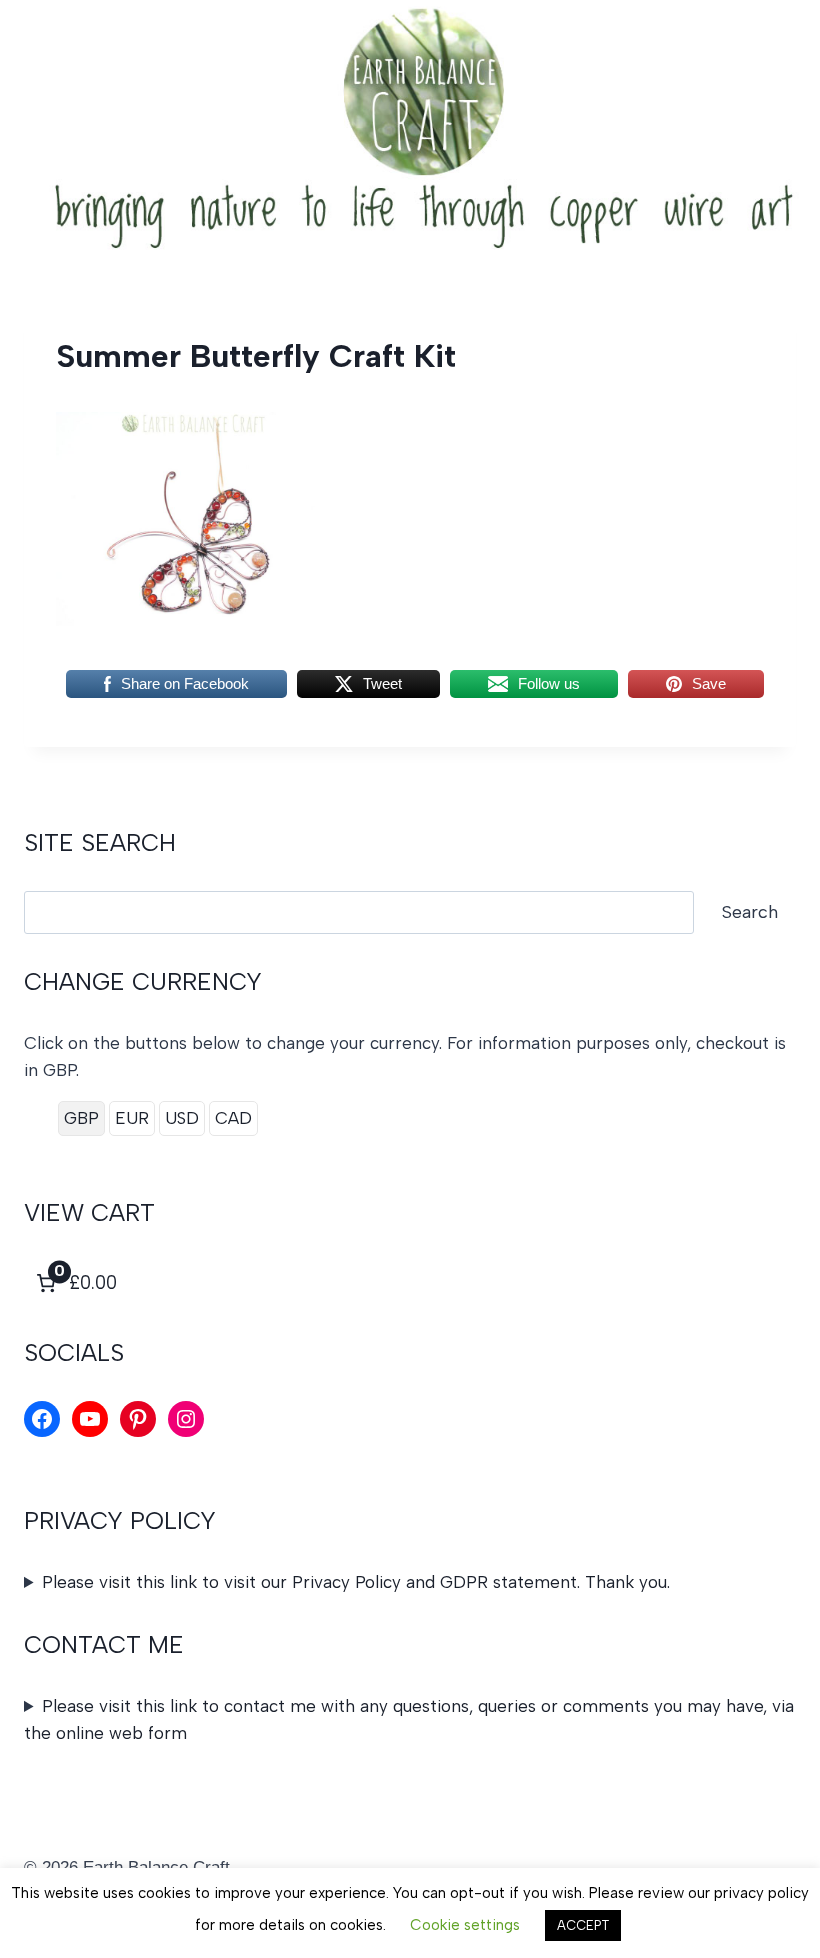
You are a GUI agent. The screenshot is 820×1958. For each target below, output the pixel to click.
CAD (233, 1118)
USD (182, 1118)
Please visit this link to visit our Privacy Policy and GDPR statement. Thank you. (356, 1582)
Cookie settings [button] (465, 1925)
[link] (74, 1283)
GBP (81, 1118)
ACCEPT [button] (583, 1925)
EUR (132, 1118)
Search (750, 912)
